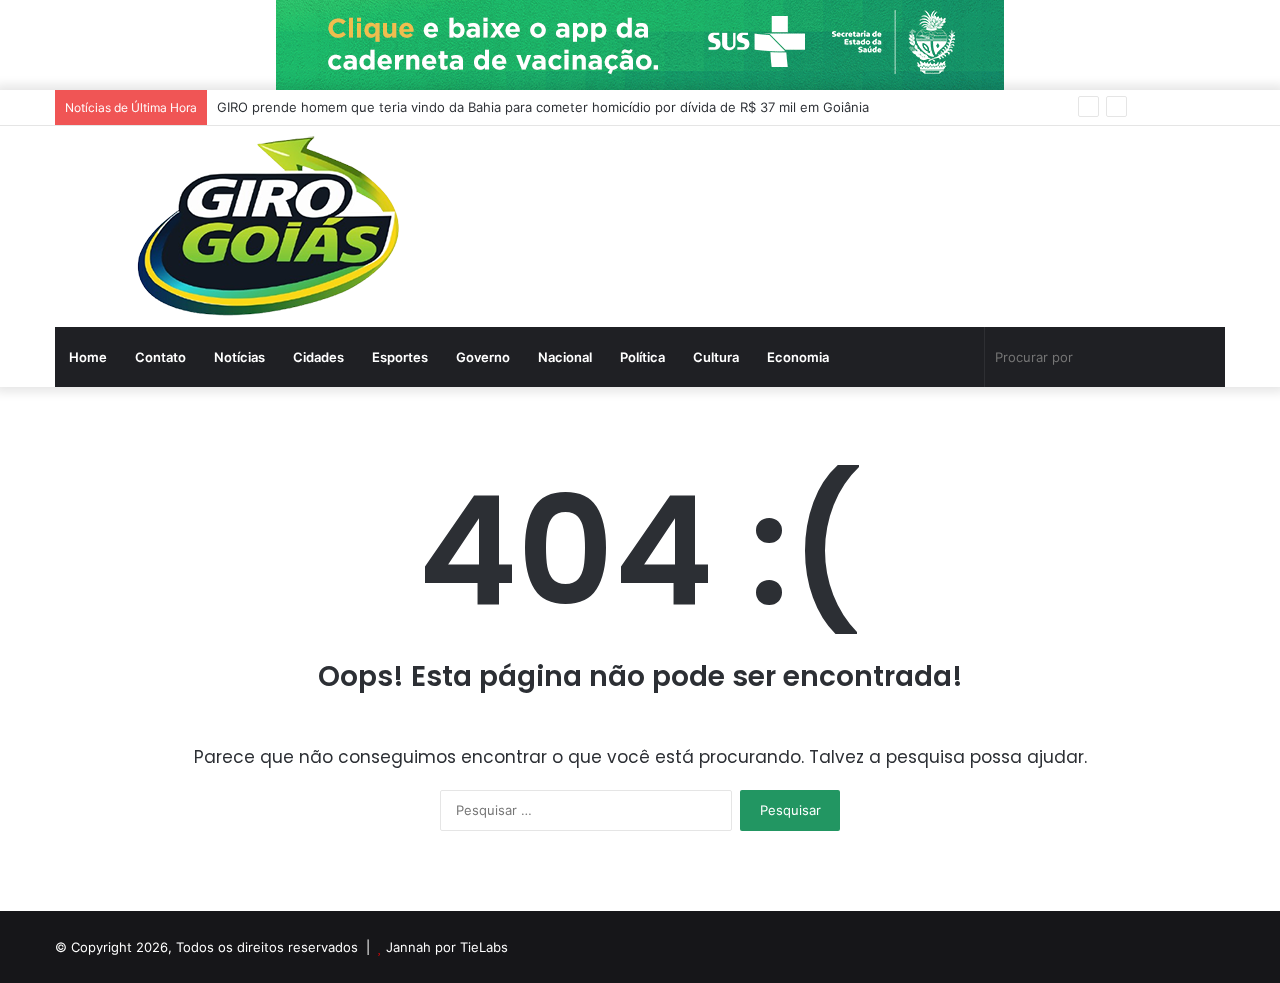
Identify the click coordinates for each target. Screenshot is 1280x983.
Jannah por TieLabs (447, 947)
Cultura (716, 357)
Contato (160, 357)
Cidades (318, 357)
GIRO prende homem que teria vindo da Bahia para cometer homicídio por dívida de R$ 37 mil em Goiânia (543, 107)
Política (642, 357)
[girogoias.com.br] (271, 226)
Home (88, 357)
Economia (798, 357)
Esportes (400, 357)
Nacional (565, 357)
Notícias (239, 357)
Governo (483, 357)
